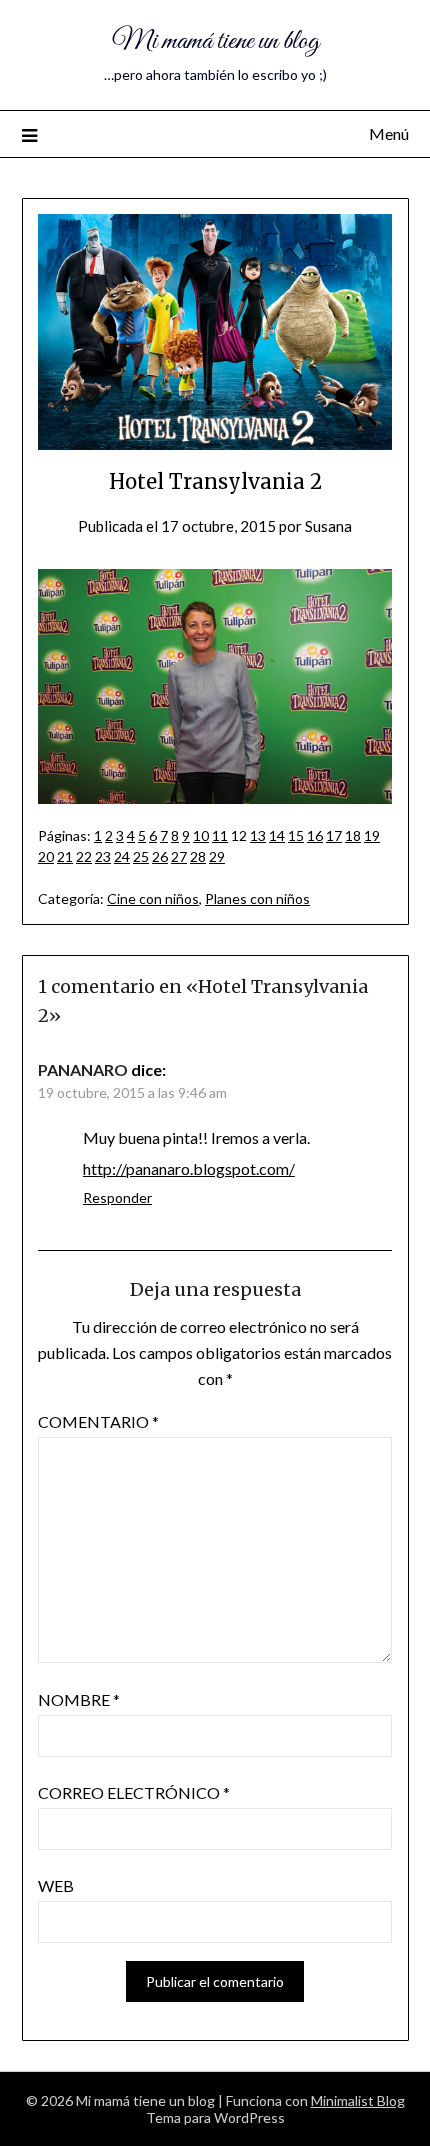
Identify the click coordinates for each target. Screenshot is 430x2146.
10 (201, 835)
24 (122, 856)
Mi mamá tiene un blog (215, 41)
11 (220, 835)
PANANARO (83, 1069)
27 (179, 856)
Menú (389, 133)
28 (198, 856)
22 (84, 856)
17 (334, 835)
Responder (117, 1197)
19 (372, 835)
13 (258, 835)
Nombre (79, 1699)
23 (103, 856)
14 (277, 835)
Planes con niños (257, 898)
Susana (328, 526)
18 (353, 835)
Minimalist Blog (358, 2100)
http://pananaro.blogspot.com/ (189, 1168)
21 (65, 856)
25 (141, 856)
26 (160, 856)
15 (296, 835)
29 (217, 856)
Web (56, 1885)
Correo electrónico (134, 1792)
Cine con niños (153, 898)
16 (315, 835)
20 (46, 856)
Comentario (98, 1421)
